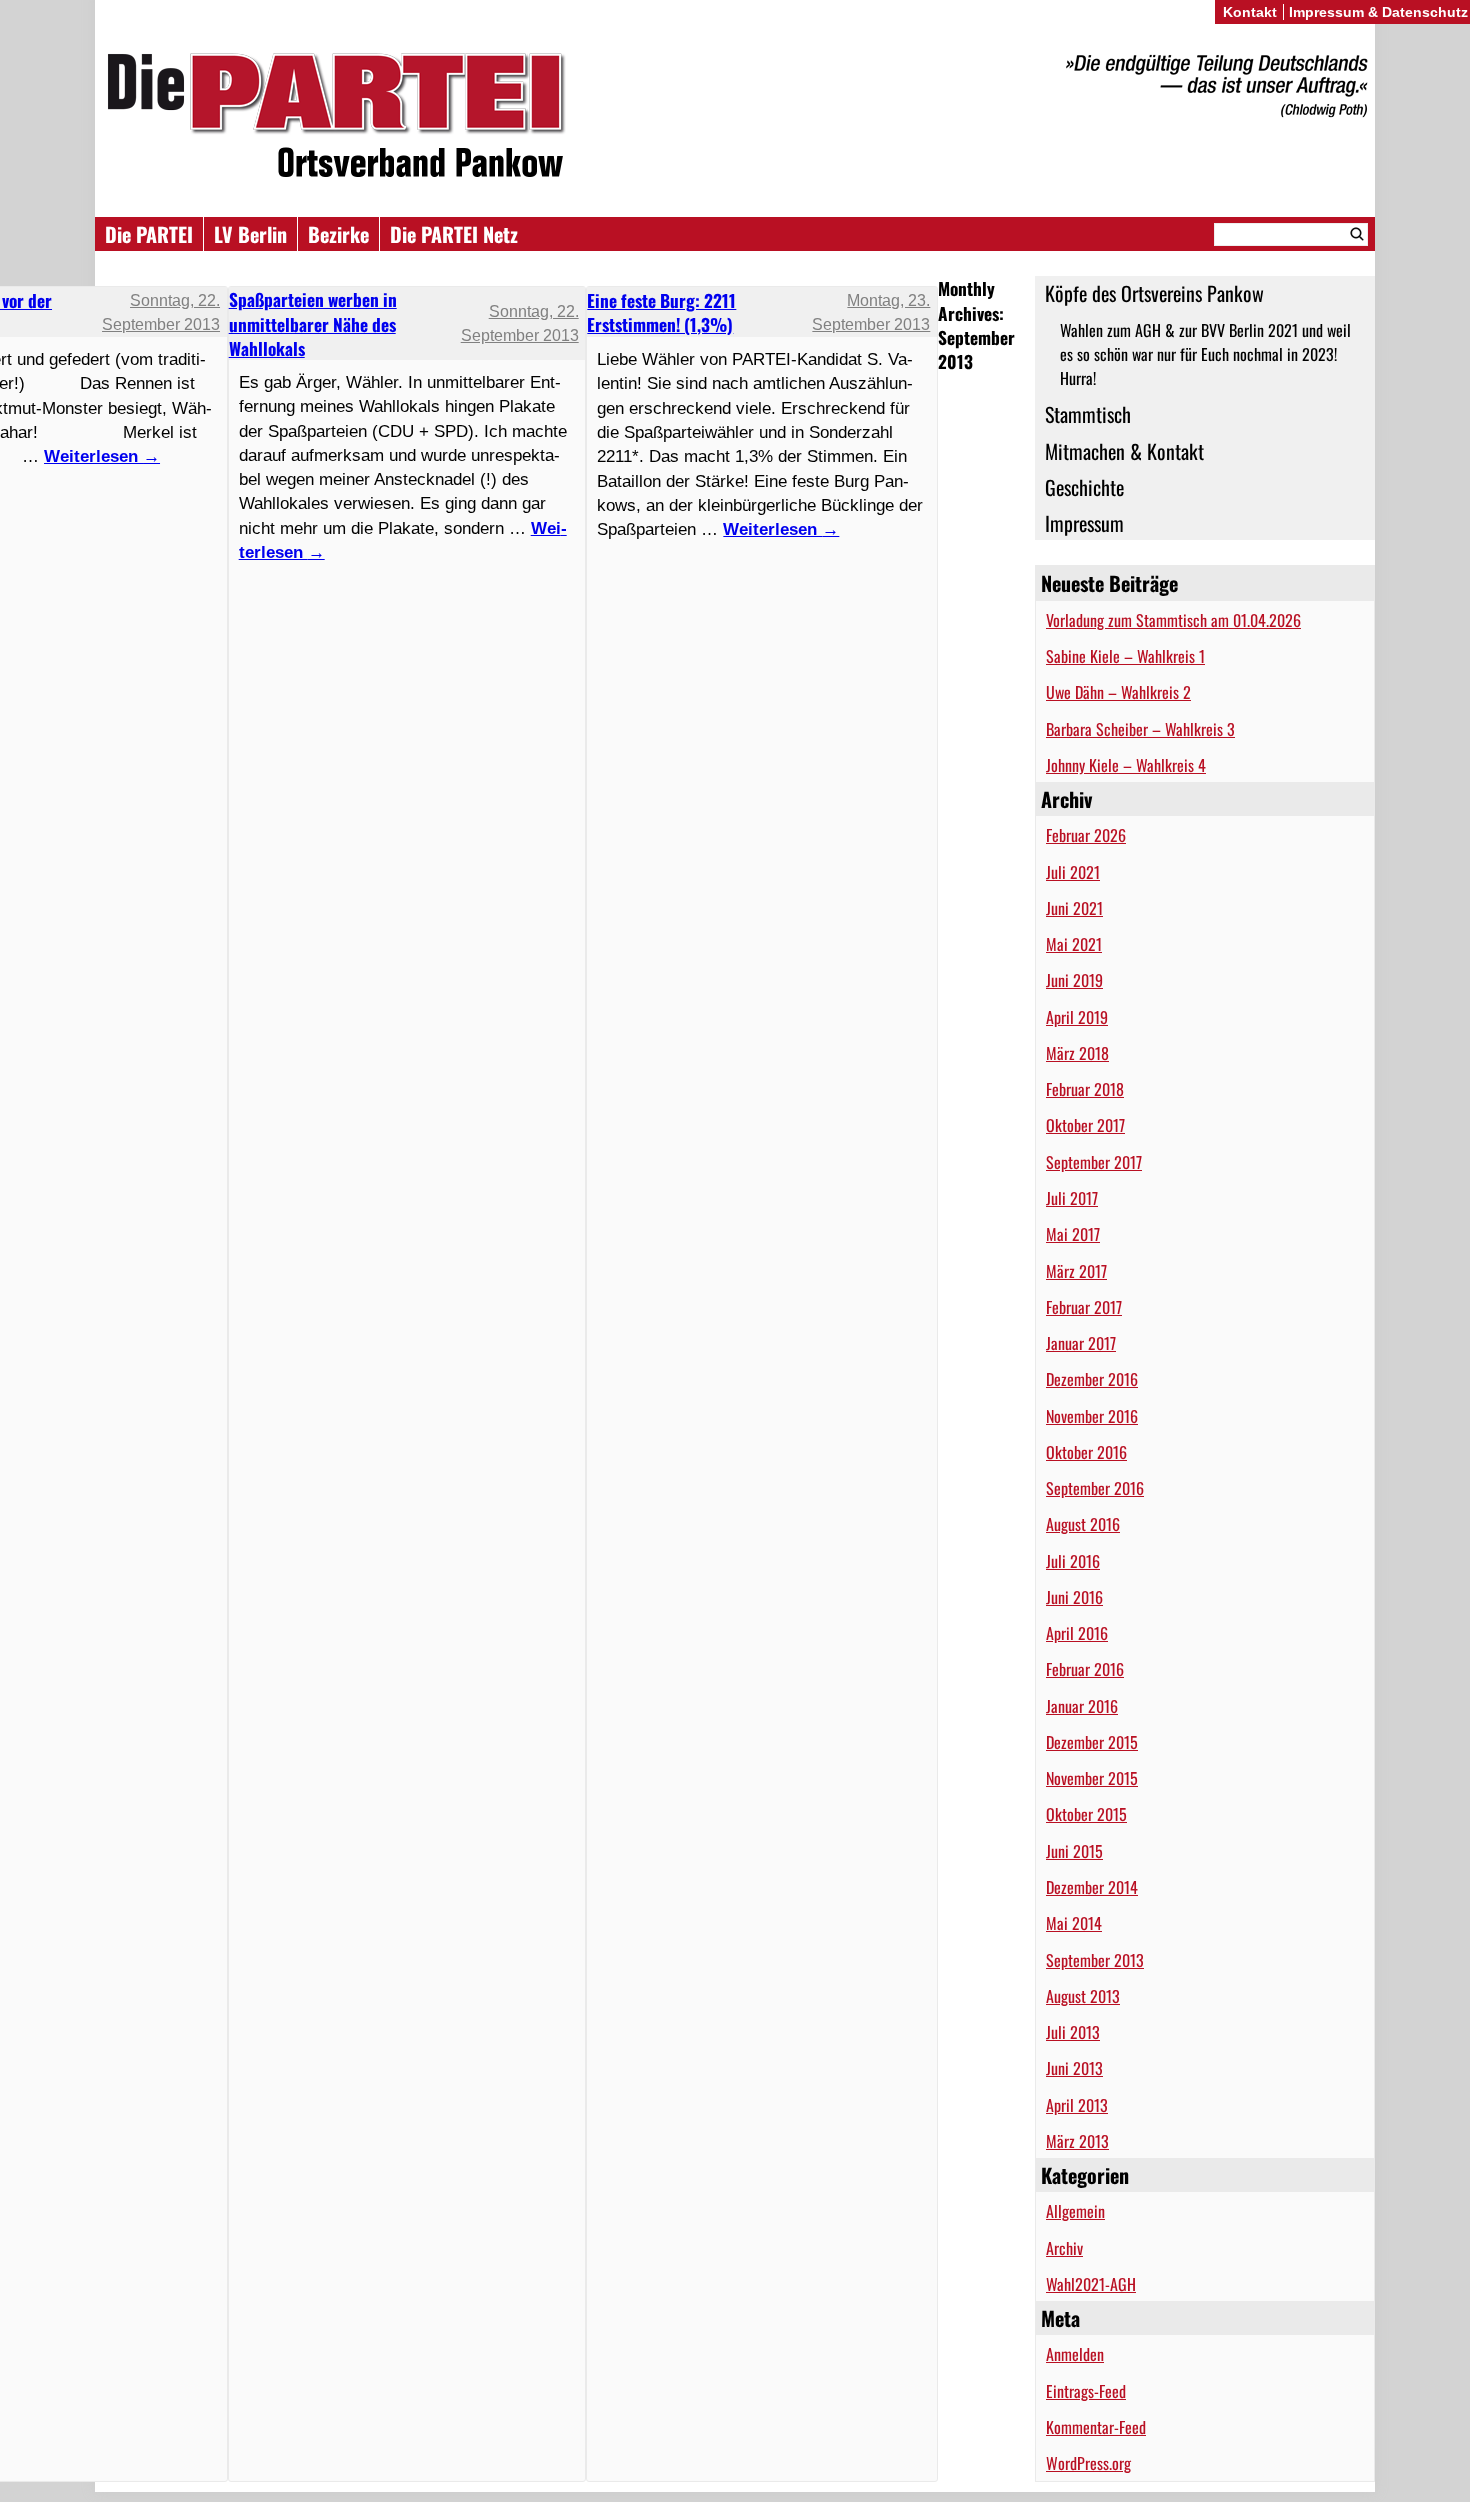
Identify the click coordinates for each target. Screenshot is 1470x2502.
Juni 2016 (1074, 1597)
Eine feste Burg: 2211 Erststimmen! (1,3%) (661, 312)
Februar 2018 (1085, 1089)
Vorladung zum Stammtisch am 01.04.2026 (1173, 620)
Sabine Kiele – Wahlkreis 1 (1125, 656)
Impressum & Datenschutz (1378, 12)
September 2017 (1094, 1162)
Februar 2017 (1084, 1307)
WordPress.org (1088, 2463)
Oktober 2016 (1086, 1452)
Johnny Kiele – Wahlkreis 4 (1126, 765)
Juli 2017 (1072, 1198)
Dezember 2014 (1092, 1887)
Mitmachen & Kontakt (1124, 451)
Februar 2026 (1086, 835)
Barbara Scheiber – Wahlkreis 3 (1140, 729)
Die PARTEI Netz (454, 234)
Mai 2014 (1074, 1923)
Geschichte (1084, 487)
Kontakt (1250, 12)
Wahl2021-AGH (1091, 2284)
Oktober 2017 (1085, 1125)
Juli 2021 (1073, 872)
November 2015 (1092, 1778)
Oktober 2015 (1086, 1814)
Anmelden (1075, 2354)
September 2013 (1095, 1960)
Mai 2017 (1073, 1234)
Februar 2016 (1085, 1669)
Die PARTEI (149, 234)
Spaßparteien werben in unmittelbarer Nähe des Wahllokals (313, 323)
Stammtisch (1088, 414)
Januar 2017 (1081, 1343)
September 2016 (1095, 1488)
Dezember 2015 (1092, 1742)
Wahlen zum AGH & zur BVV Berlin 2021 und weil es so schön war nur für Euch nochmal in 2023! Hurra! (1205, 354)
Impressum (1084, 523)
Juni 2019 (1074, 980)
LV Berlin (250, 234)
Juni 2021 (1074, 908)
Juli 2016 (1073, 1561)
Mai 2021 (1074, 944)
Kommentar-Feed (1096, 2427)
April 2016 (1077, 1633)
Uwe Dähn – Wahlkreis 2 (1118, 692)
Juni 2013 (1074, 2068)
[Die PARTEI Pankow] (735, 118)
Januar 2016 (1082, 1706)
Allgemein (1075, 2211)
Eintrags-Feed (1086, 2391)
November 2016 (1092, 1416)
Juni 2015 (1074, 1851)
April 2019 (1077, 1017)
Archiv (1064, 2248)
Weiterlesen (781, 529)
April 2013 (1077, 2105)
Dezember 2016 (1092, 1379)
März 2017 (1076, 1271)
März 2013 (1077, 2141)
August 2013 (1083, 1996)
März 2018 (1077, 1053)
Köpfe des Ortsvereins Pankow (1154, 293)
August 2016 (1083, 1524)
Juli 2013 (1073, 2032)
